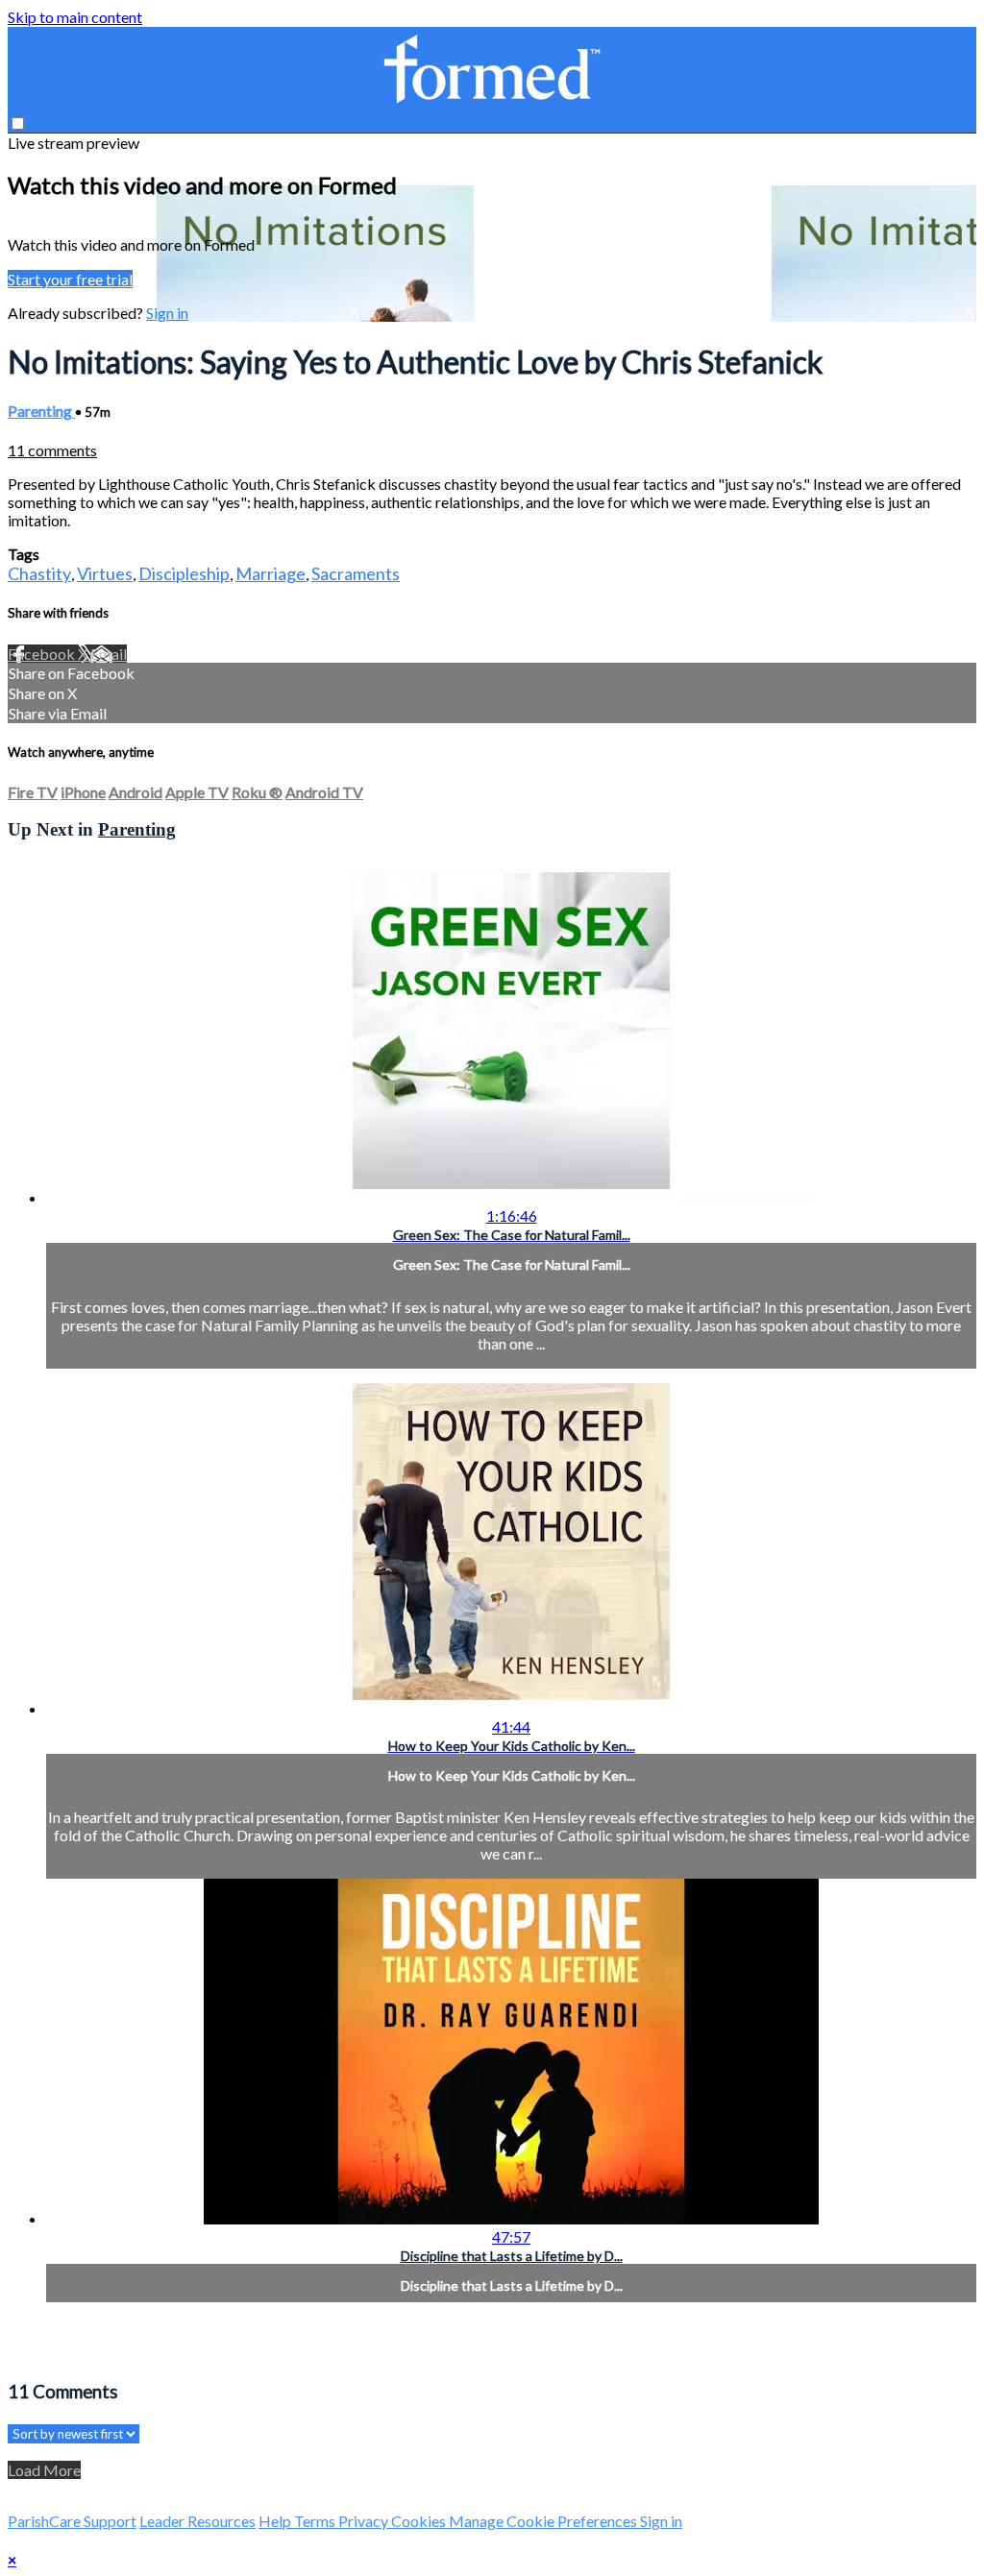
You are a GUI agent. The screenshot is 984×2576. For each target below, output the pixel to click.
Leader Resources (197, 2521)
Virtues (105, 573)
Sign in (167, 313)
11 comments (52, 450)
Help (276, 2521)
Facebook (43, 654)
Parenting (41, 411)
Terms (316, 2521)
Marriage (271, 573)
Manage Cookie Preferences (544, 2521)
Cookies (420, 2521)
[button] (18, 123)
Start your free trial (70, 279)
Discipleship (184, 573)
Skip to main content (75, 17)
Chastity (39, 573)
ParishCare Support (72, 2521)
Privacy (365, 2521)
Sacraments (356, 573)
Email (109, 654)
